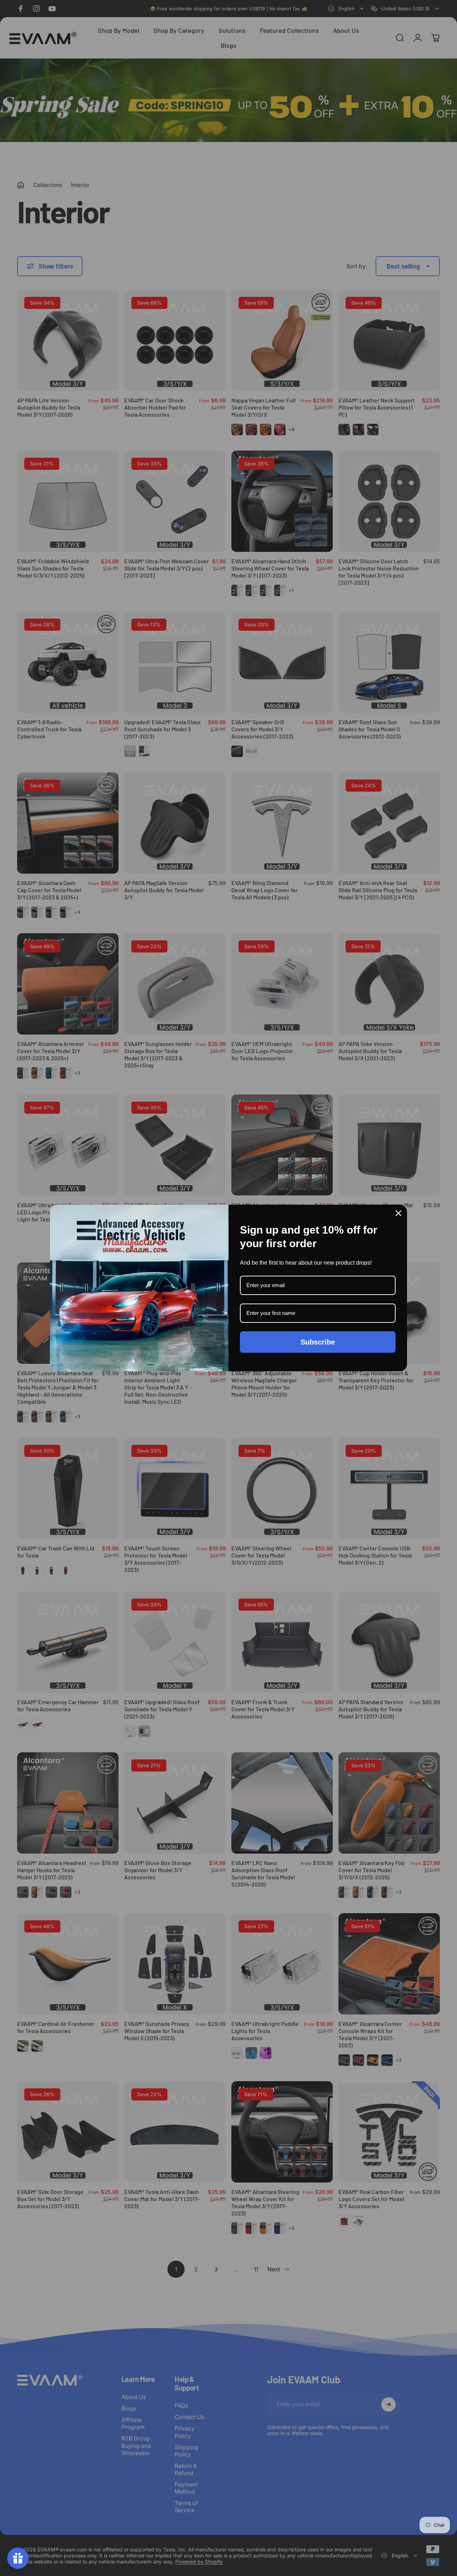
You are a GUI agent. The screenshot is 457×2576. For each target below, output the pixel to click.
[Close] (398, 1213)
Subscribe (318, 1342)
